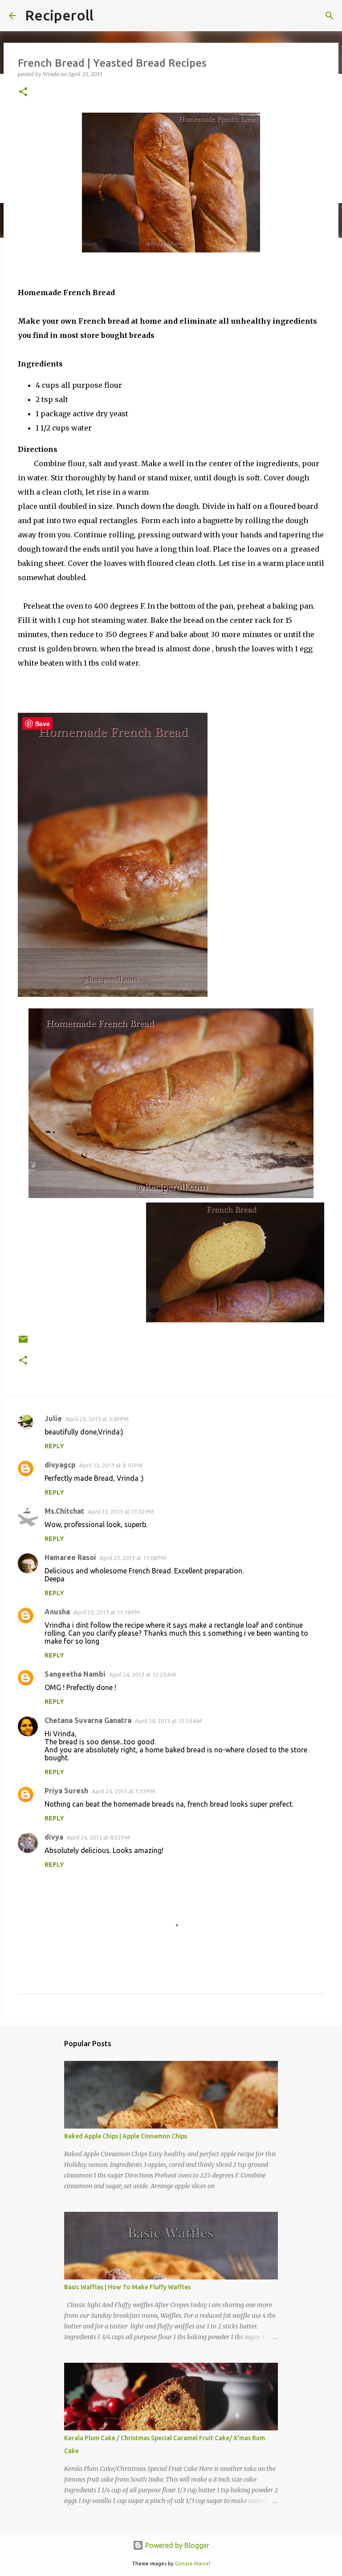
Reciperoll (59, 15)
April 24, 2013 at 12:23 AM (142, 1674)
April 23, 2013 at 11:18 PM (107, 1612)
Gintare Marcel (193, 2564)
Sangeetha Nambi (75, 1674)
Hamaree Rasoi (70, 1557)
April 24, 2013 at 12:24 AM (168, 1721)
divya (54, 1837)
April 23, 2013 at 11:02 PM (121, 1511)
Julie (53, 1418)
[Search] (330, 16)
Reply (54, 1446)
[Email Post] (23, 1343)
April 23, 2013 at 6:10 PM (111, 1465)
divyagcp (60, 1465)
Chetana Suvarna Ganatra (88, 1720)
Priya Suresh (66, 1791)
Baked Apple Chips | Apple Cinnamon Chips (126, 2136)
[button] (23, 92)
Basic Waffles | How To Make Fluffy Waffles (127, 2287)
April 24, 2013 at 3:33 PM (123, 1791)
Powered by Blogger (176, 2545)
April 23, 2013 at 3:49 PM (97, 1419)
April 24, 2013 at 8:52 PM (98, 1837)
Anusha (57, 1612)
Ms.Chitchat (64, 1511)
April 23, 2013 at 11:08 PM (133, 1558)
